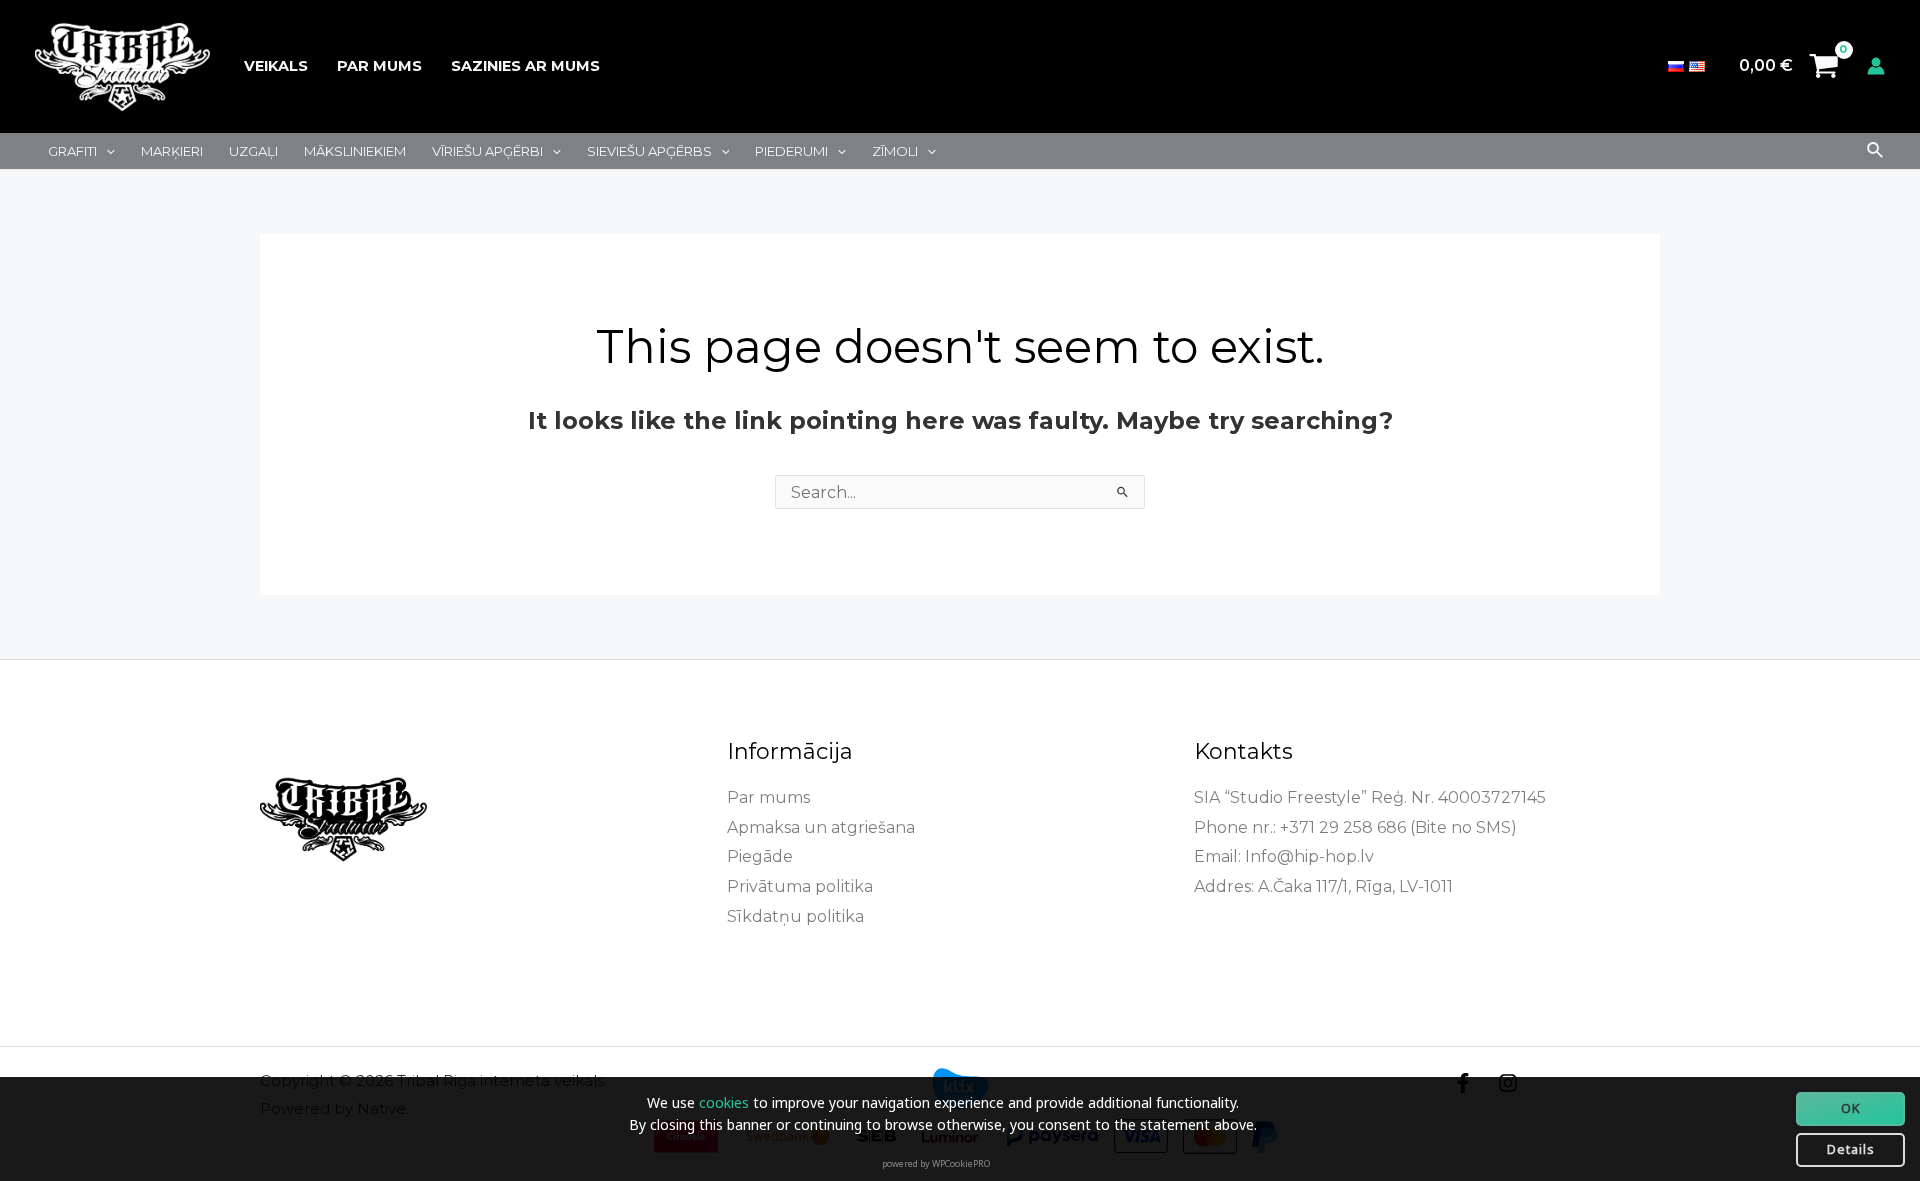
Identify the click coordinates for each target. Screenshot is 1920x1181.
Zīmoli (895, 151)
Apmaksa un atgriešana (821, 827)
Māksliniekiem (355, 151)
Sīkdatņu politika (795, 916)
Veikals (276, 66)
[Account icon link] (1876, 66)
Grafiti (72, 151)
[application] (106, 151)
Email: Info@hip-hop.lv (1284, 856)
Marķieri (172, 151)
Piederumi (791, 151)
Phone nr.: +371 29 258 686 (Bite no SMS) (1355, 827)
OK (1851, 1108)
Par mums (379, 66)
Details (1851, 1149)
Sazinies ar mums (525, 66)
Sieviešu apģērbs (649, 151)
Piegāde (760, 856)
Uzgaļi (253, 151)
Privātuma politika (800, 886)
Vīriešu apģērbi (487, 151)
